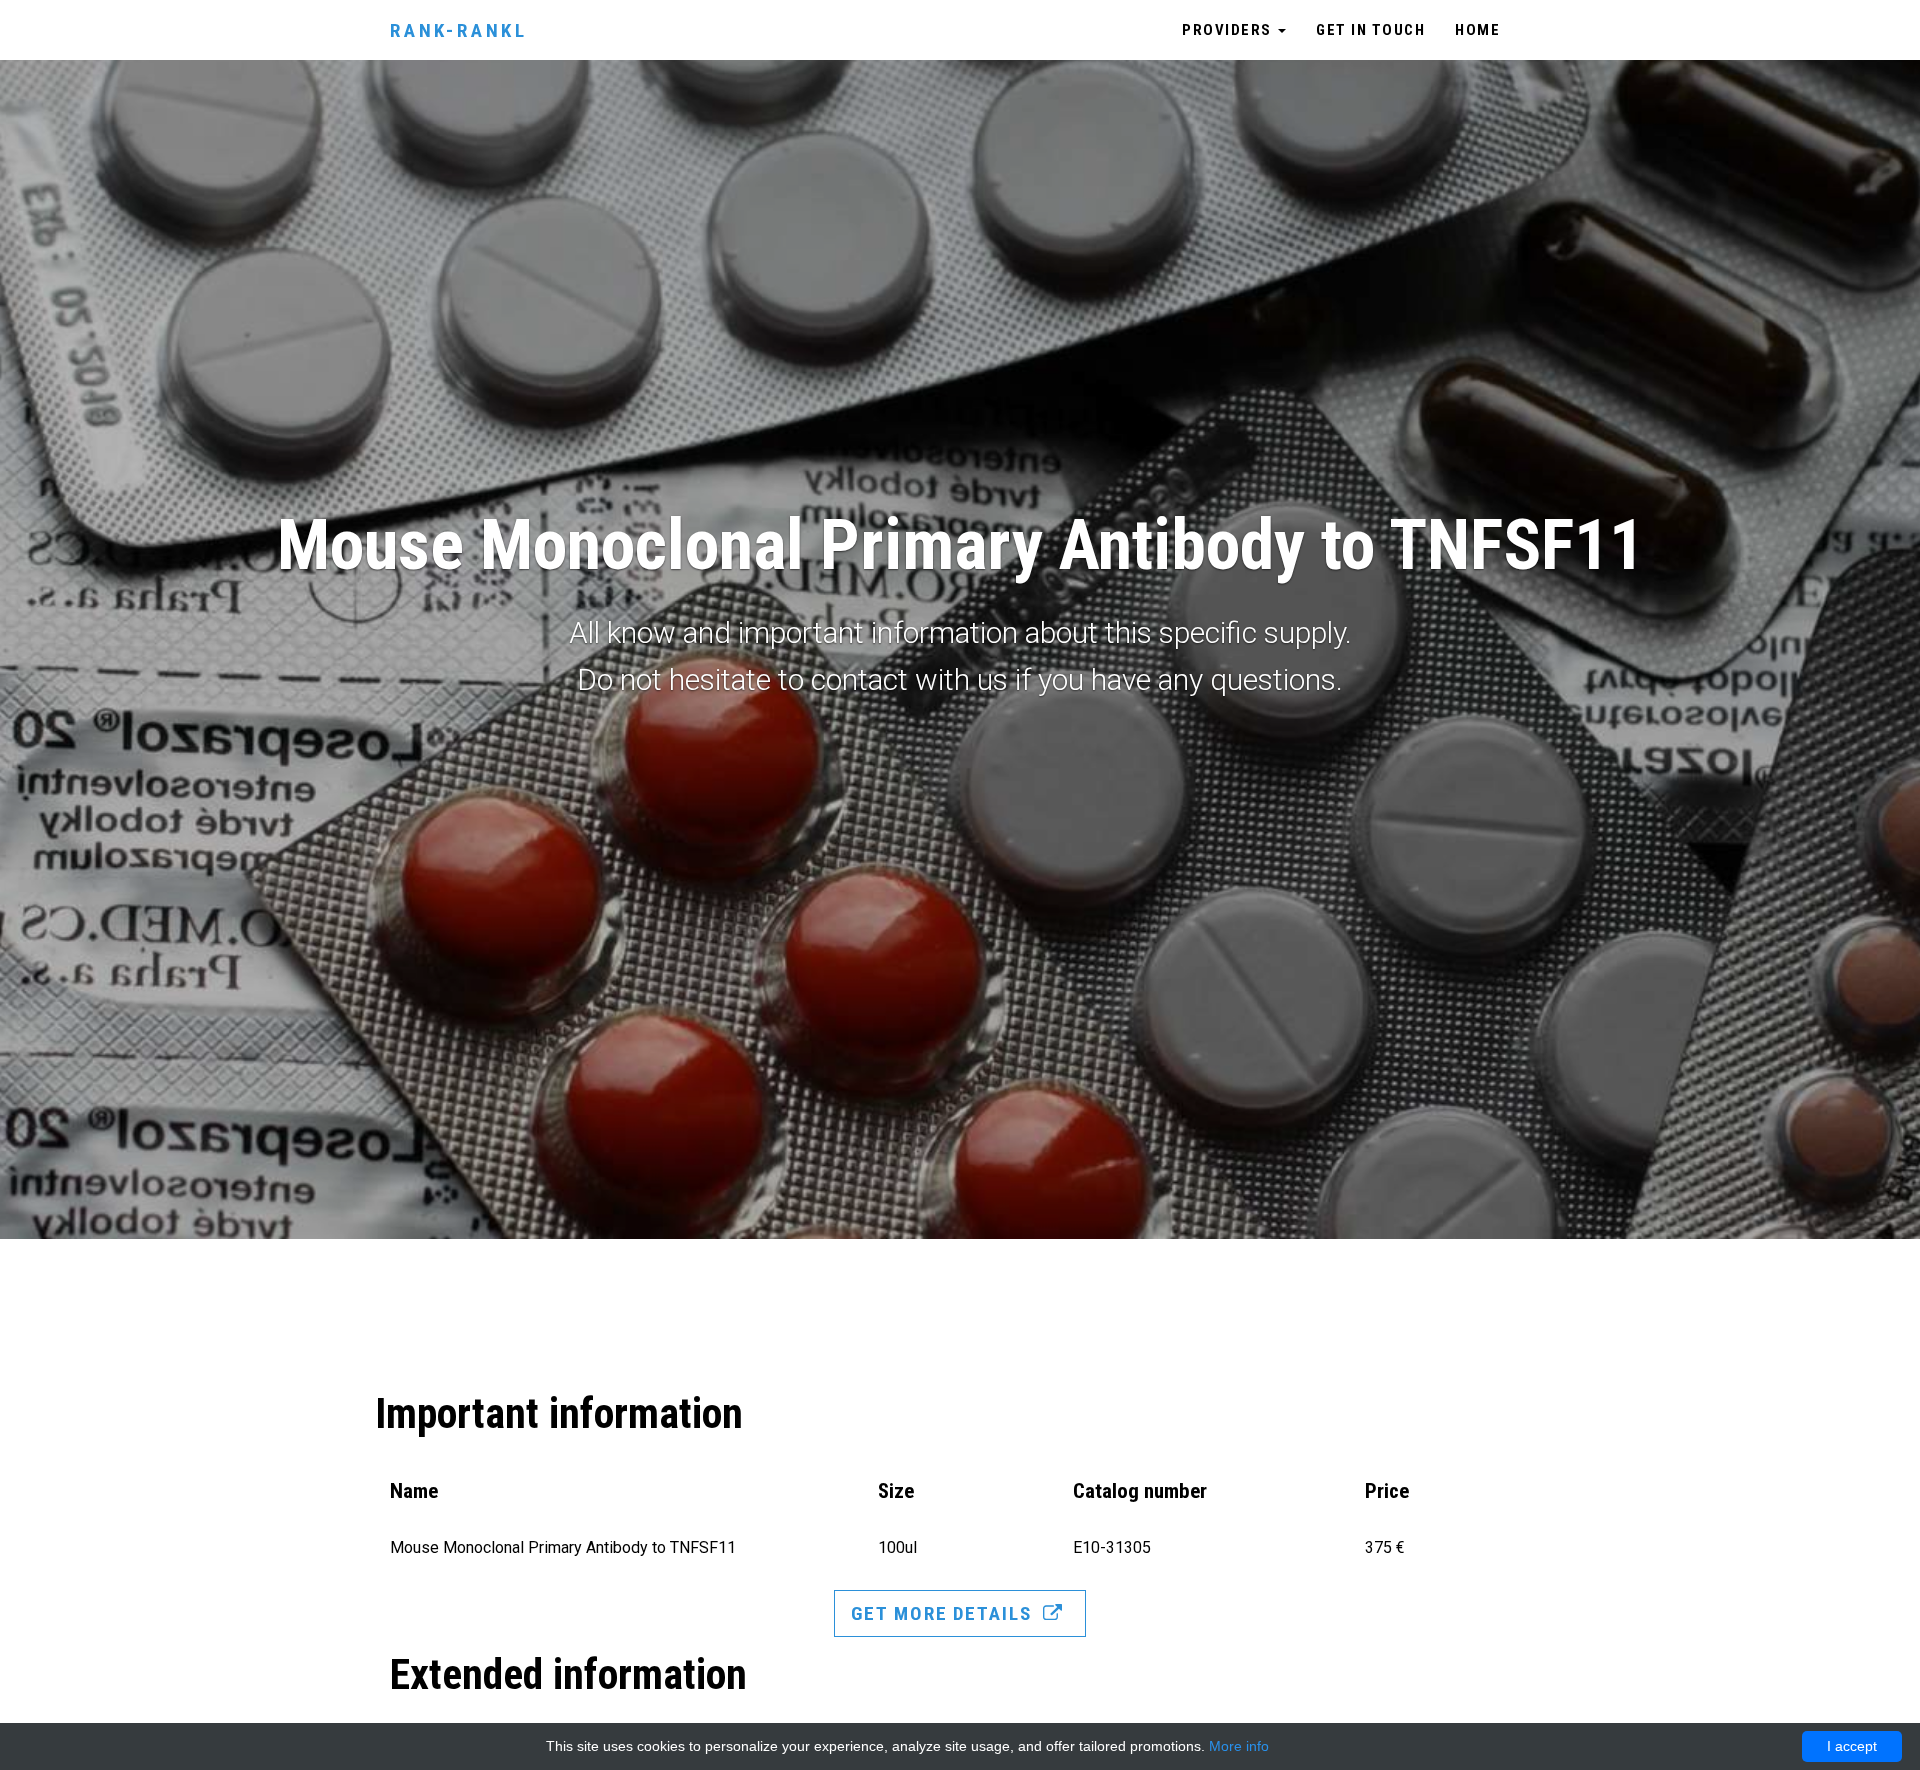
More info (1239, 1746)
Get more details (944, 1613)
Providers (1229, 30)
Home (1477, 30)
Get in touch (1370, 30)
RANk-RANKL (459, 30)
